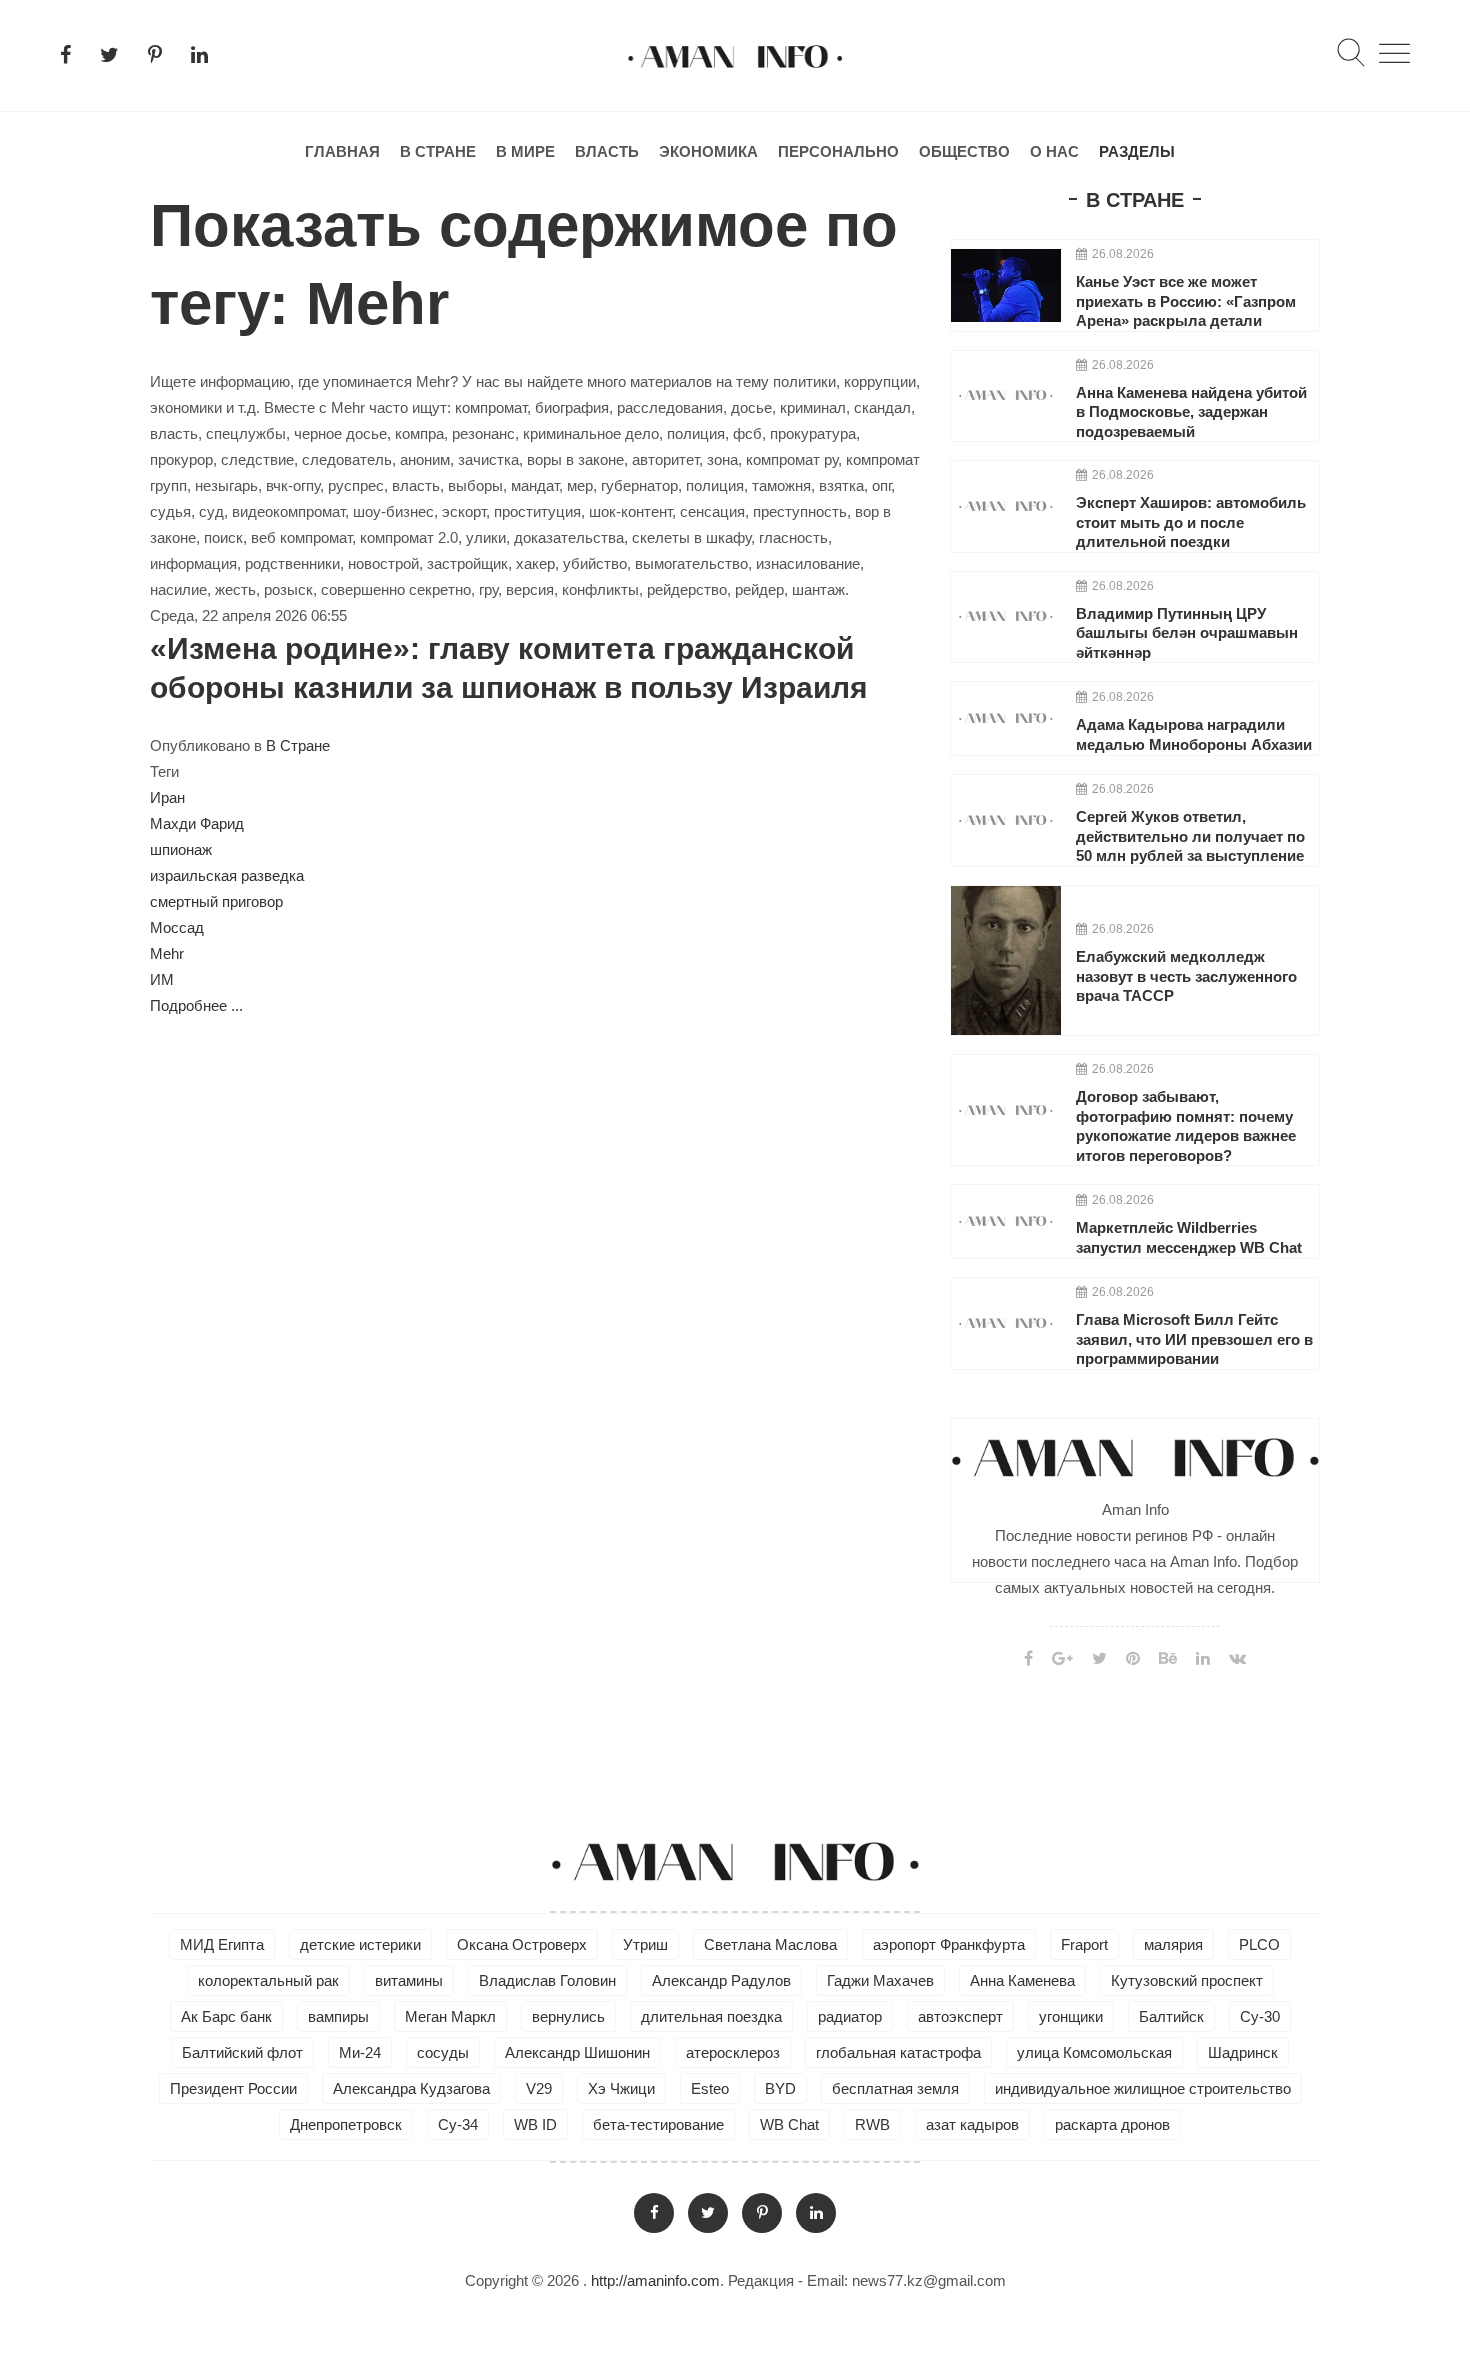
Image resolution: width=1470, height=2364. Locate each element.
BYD (780, 2088)
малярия (1173, 1944)
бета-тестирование (658, 2124)
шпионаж (181, 849)
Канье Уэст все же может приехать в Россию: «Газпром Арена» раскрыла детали (1186, 301)
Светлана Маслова (770, 1944)
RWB (872, 2124)
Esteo (710, 2088)
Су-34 (458, 2124)
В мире (525, 151)
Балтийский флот (242, 2052)
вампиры (338, 2016)
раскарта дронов (1112, 2124)
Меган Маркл (450, 2016)
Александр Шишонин (577, 2052)
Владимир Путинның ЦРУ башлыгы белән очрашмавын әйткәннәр (1187, 633)
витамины (409, 1980)
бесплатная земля (895, 2088)
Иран (167, 797)
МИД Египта (222, 1944)
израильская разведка (227, 875)
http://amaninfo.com (655, 2280)
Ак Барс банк (226, 2016)
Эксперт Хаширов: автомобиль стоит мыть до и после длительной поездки (1191, 522)
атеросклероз (733, 2052)
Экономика (708, 151)
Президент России (233, 2088)
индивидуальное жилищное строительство (1143, 2088)
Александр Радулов (721, 1980)
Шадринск (1243, 2052)
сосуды (443, 2052)
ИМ (162, 979)
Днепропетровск (346, 2124)
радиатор (850, 2016)
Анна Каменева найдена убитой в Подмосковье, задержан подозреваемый (1191, 412)
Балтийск (1171, 2016)
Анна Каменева (1022, 1980)
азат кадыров (972, 2124)
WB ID (535, 2124)
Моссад (177, 927)
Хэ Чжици (621, 2088)
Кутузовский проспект (1187, 1980)
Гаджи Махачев (880, 1980)
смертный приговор (216, 901)
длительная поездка (711, 2016)
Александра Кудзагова (411, 2088)
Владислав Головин (547, 1980)
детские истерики (360, 1944)
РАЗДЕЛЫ (1137, 151)
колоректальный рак (268, 1980)
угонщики (1071, 2016)
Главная (342, 151)
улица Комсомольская (1094, 2052)
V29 (539, 2088)
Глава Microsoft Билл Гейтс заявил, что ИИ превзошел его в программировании (1194, 1339)
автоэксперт (960, 2016)
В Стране (438, 151)
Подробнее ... (196, 1005)
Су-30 (1260, 2016)
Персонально (838, 151)
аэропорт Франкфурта (949, 1944)
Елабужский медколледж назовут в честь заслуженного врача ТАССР (1186, 976)
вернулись (568, 2016)
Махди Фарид (197, 823)
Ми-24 (360, 2052)
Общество (964, 151)
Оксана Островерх (522, 1944)
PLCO (1259, 1944)
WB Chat (789, 2124)
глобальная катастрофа (898, 2052)
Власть (607, 151)
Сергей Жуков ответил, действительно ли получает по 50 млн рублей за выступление (1190, 836)
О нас (1054, 151)
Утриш (645, 1944)
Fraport (1084, 1944)
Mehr (167, 953)
